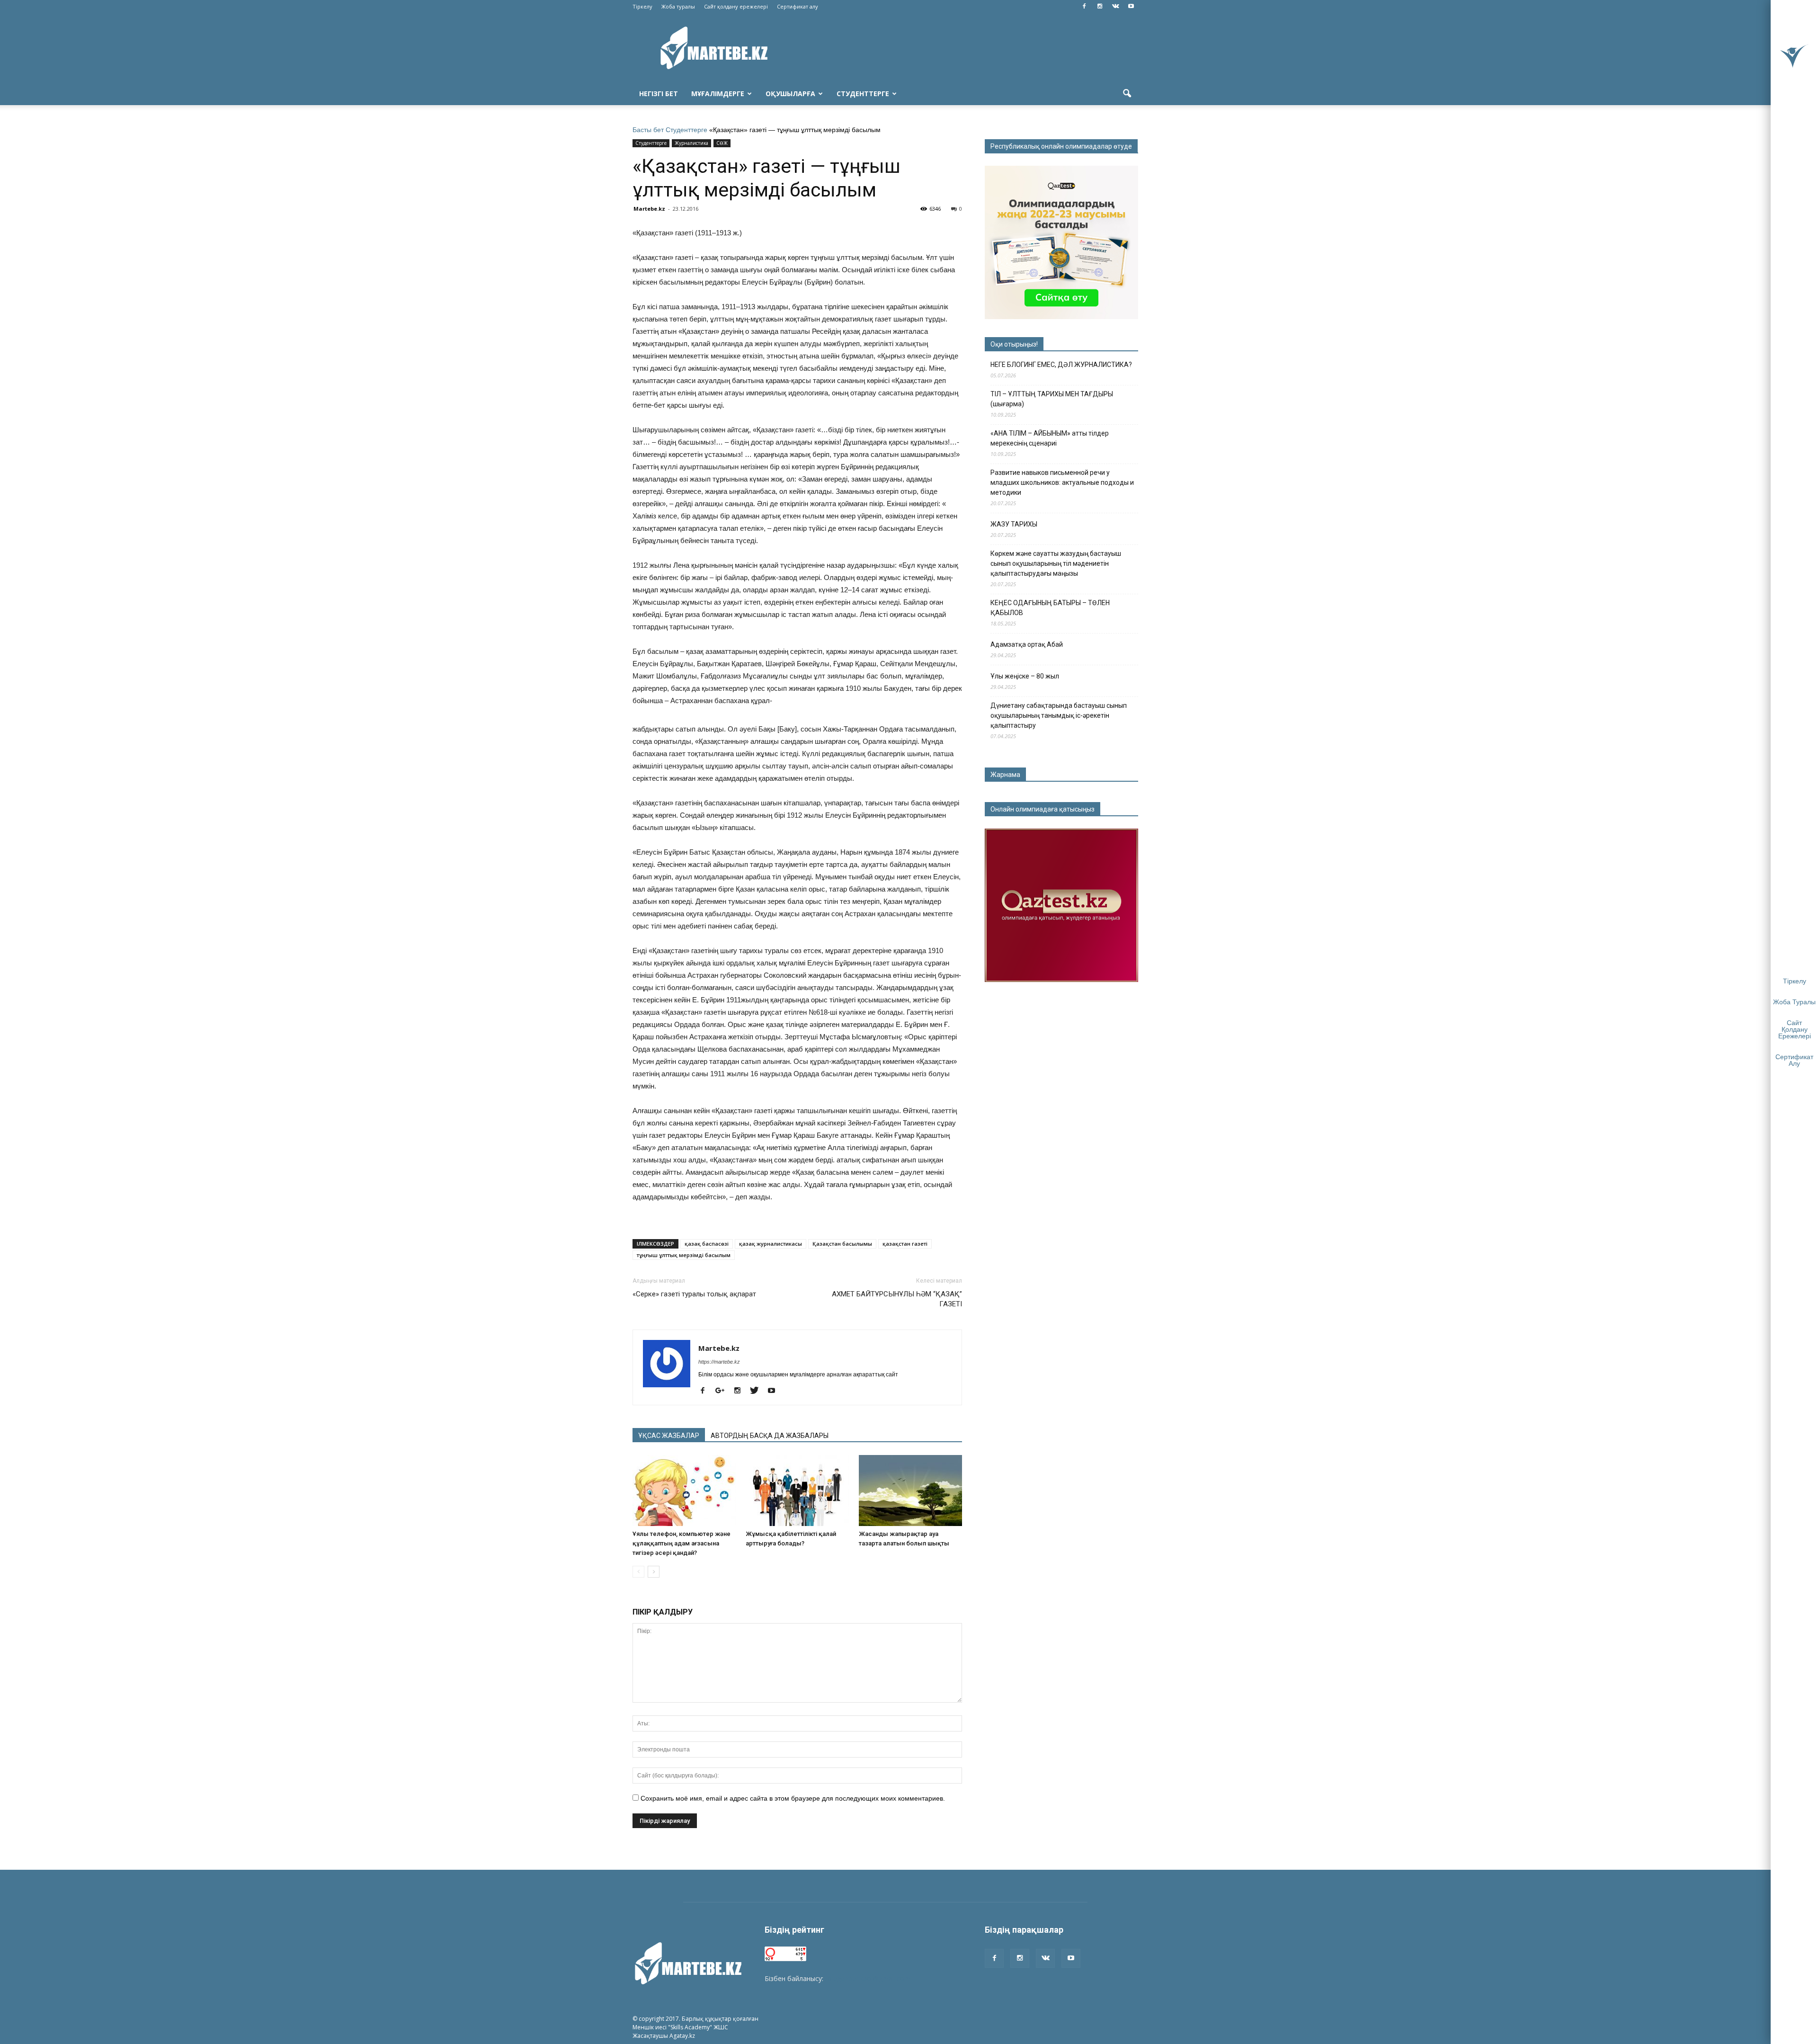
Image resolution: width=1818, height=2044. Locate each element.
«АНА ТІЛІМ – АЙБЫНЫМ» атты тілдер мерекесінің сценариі (1050, 438)
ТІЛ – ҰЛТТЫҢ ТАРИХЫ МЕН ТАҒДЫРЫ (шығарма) (1052, 399)
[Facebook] (1084, 7)
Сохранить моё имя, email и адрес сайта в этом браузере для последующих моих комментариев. (793, 1798)
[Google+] (723, 1391)
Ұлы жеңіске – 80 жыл (1025, 676)
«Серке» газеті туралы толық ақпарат (694, 1294)
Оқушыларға (790, 94)
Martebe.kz (649, 209)
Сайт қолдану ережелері (736, 6)
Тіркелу (642, 6)
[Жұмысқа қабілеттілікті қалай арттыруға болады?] (797, 1491)
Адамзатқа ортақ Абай (1027, 644)
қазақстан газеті (905, 1244)
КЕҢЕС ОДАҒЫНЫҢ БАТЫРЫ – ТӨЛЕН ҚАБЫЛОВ (1050, 608)
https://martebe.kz (719, 1362)
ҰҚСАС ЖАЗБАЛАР (669, 1436)
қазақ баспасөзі (707, 1244)
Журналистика (691, 143)
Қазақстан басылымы (842, 1244)
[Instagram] (1100, 7)
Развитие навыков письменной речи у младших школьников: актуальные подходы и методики (1062, 482)
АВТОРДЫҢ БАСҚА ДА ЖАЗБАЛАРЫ (770, 1436)
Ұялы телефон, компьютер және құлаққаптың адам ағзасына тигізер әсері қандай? (682, 1543)
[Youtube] (1131, 7)
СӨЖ (722, 143)
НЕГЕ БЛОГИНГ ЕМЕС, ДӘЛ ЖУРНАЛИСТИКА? (1061, 365)
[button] (1127, 94)
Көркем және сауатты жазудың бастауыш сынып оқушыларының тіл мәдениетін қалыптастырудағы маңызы (1056, 563)
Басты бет (648, 130)
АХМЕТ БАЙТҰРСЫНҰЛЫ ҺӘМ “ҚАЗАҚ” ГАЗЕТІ (897, 1299)
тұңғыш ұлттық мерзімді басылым (684, 1255)
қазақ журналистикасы (771, 1244)
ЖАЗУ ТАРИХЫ (1014, 524)
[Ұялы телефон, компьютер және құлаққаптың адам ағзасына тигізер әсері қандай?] (684, 1491)
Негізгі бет (659, 94)
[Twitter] (758, 1391)
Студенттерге (863, 94)
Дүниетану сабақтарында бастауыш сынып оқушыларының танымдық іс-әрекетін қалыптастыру (1059, 715)
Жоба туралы (678, 6)
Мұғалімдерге (718, 94)
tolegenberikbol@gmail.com (868, 1978)
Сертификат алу (798, 6)
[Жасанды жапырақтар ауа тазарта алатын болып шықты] (910, 1491)
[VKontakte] (1115, 7)
